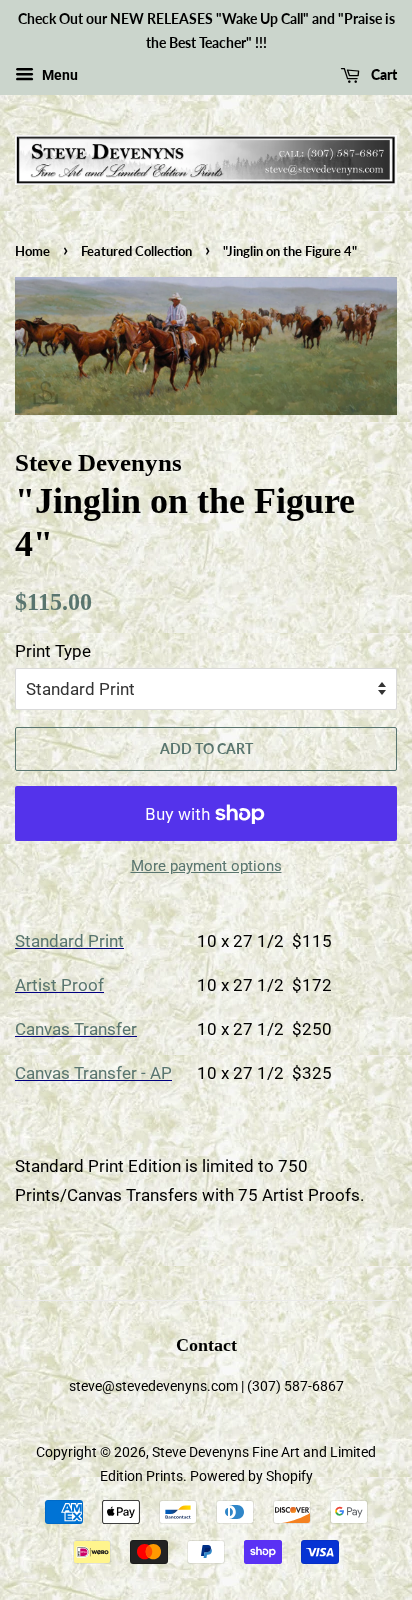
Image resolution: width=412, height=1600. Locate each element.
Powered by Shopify (251, 1476)
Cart (382, 74)
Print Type (53, 651)
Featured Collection (136, 251)
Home (32, 251)
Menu (58, 75)
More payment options (206, 866)
